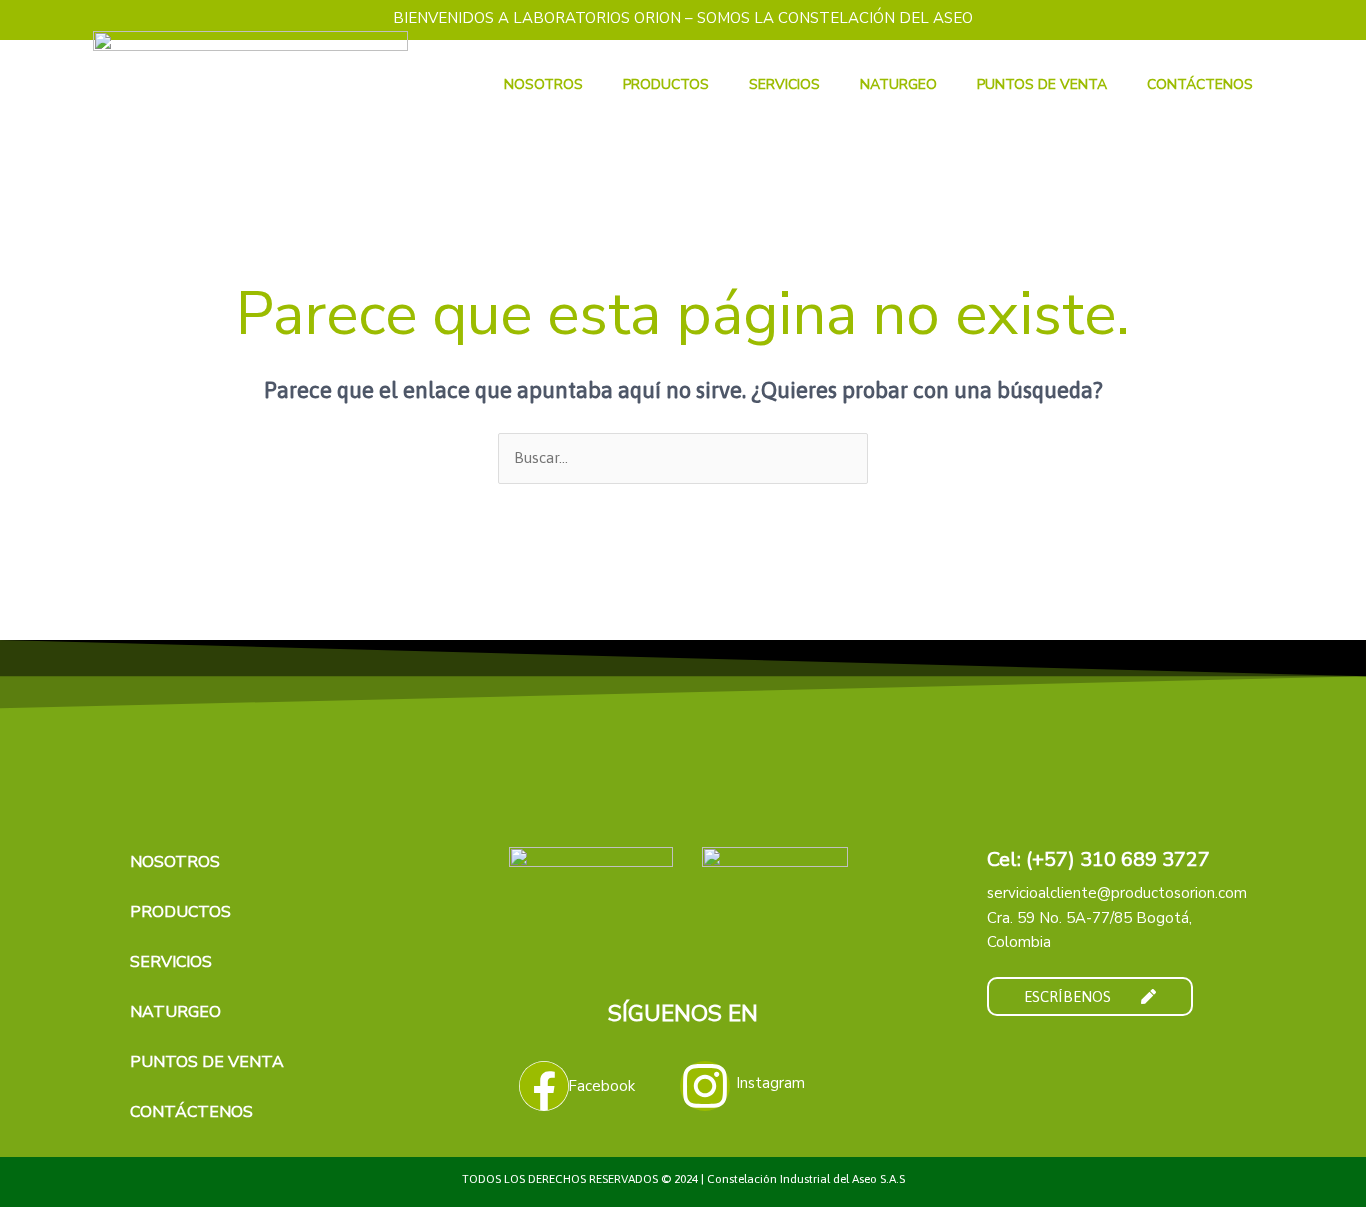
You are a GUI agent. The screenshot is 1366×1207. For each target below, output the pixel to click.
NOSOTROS (543, 84)
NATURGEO (898, 84)
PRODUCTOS (666, 84)
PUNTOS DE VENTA (1042, 84)
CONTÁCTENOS (1200, 84)
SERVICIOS (784, 84)
